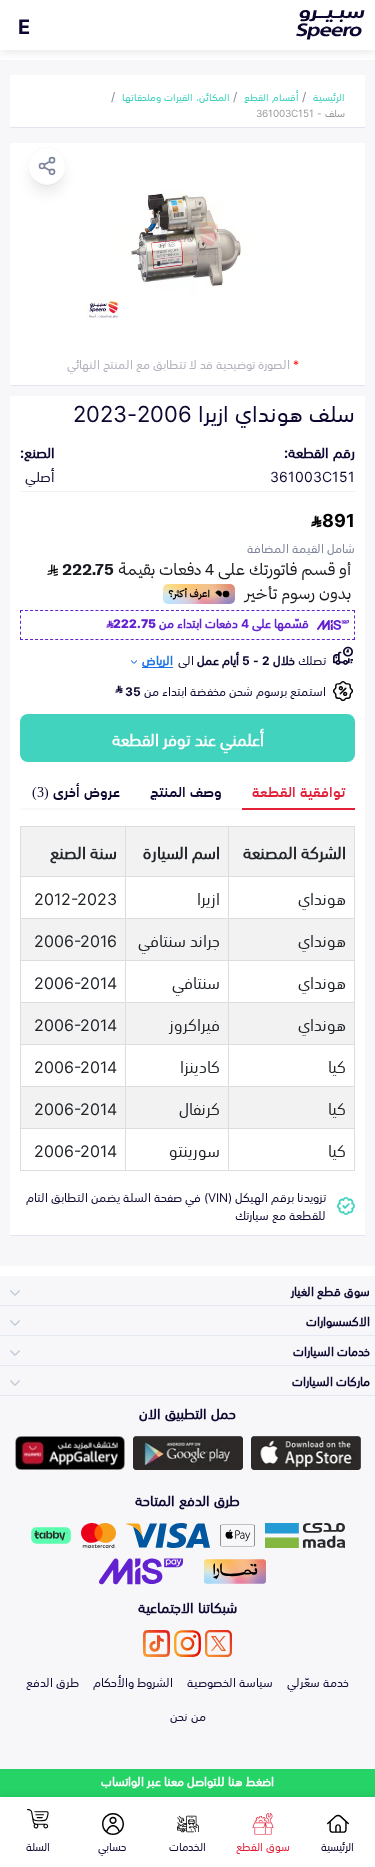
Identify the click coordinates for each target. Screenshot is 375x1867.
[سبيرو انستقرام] (187, 1643)
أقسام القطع (271, 96)
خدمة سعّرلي (318, 1681)
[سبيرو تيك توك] (156, 1643)
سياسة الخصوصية (230, 1681)
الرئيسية (329, 96)
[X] (218, 1643)
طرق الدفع (52, 1681)
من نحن (188, 1715)
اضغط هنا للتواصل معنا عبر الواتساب (187, 1780)
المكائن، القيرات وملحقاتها (176, 96)
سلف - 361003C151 (300, 112)
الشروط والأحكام (133, 1681)
